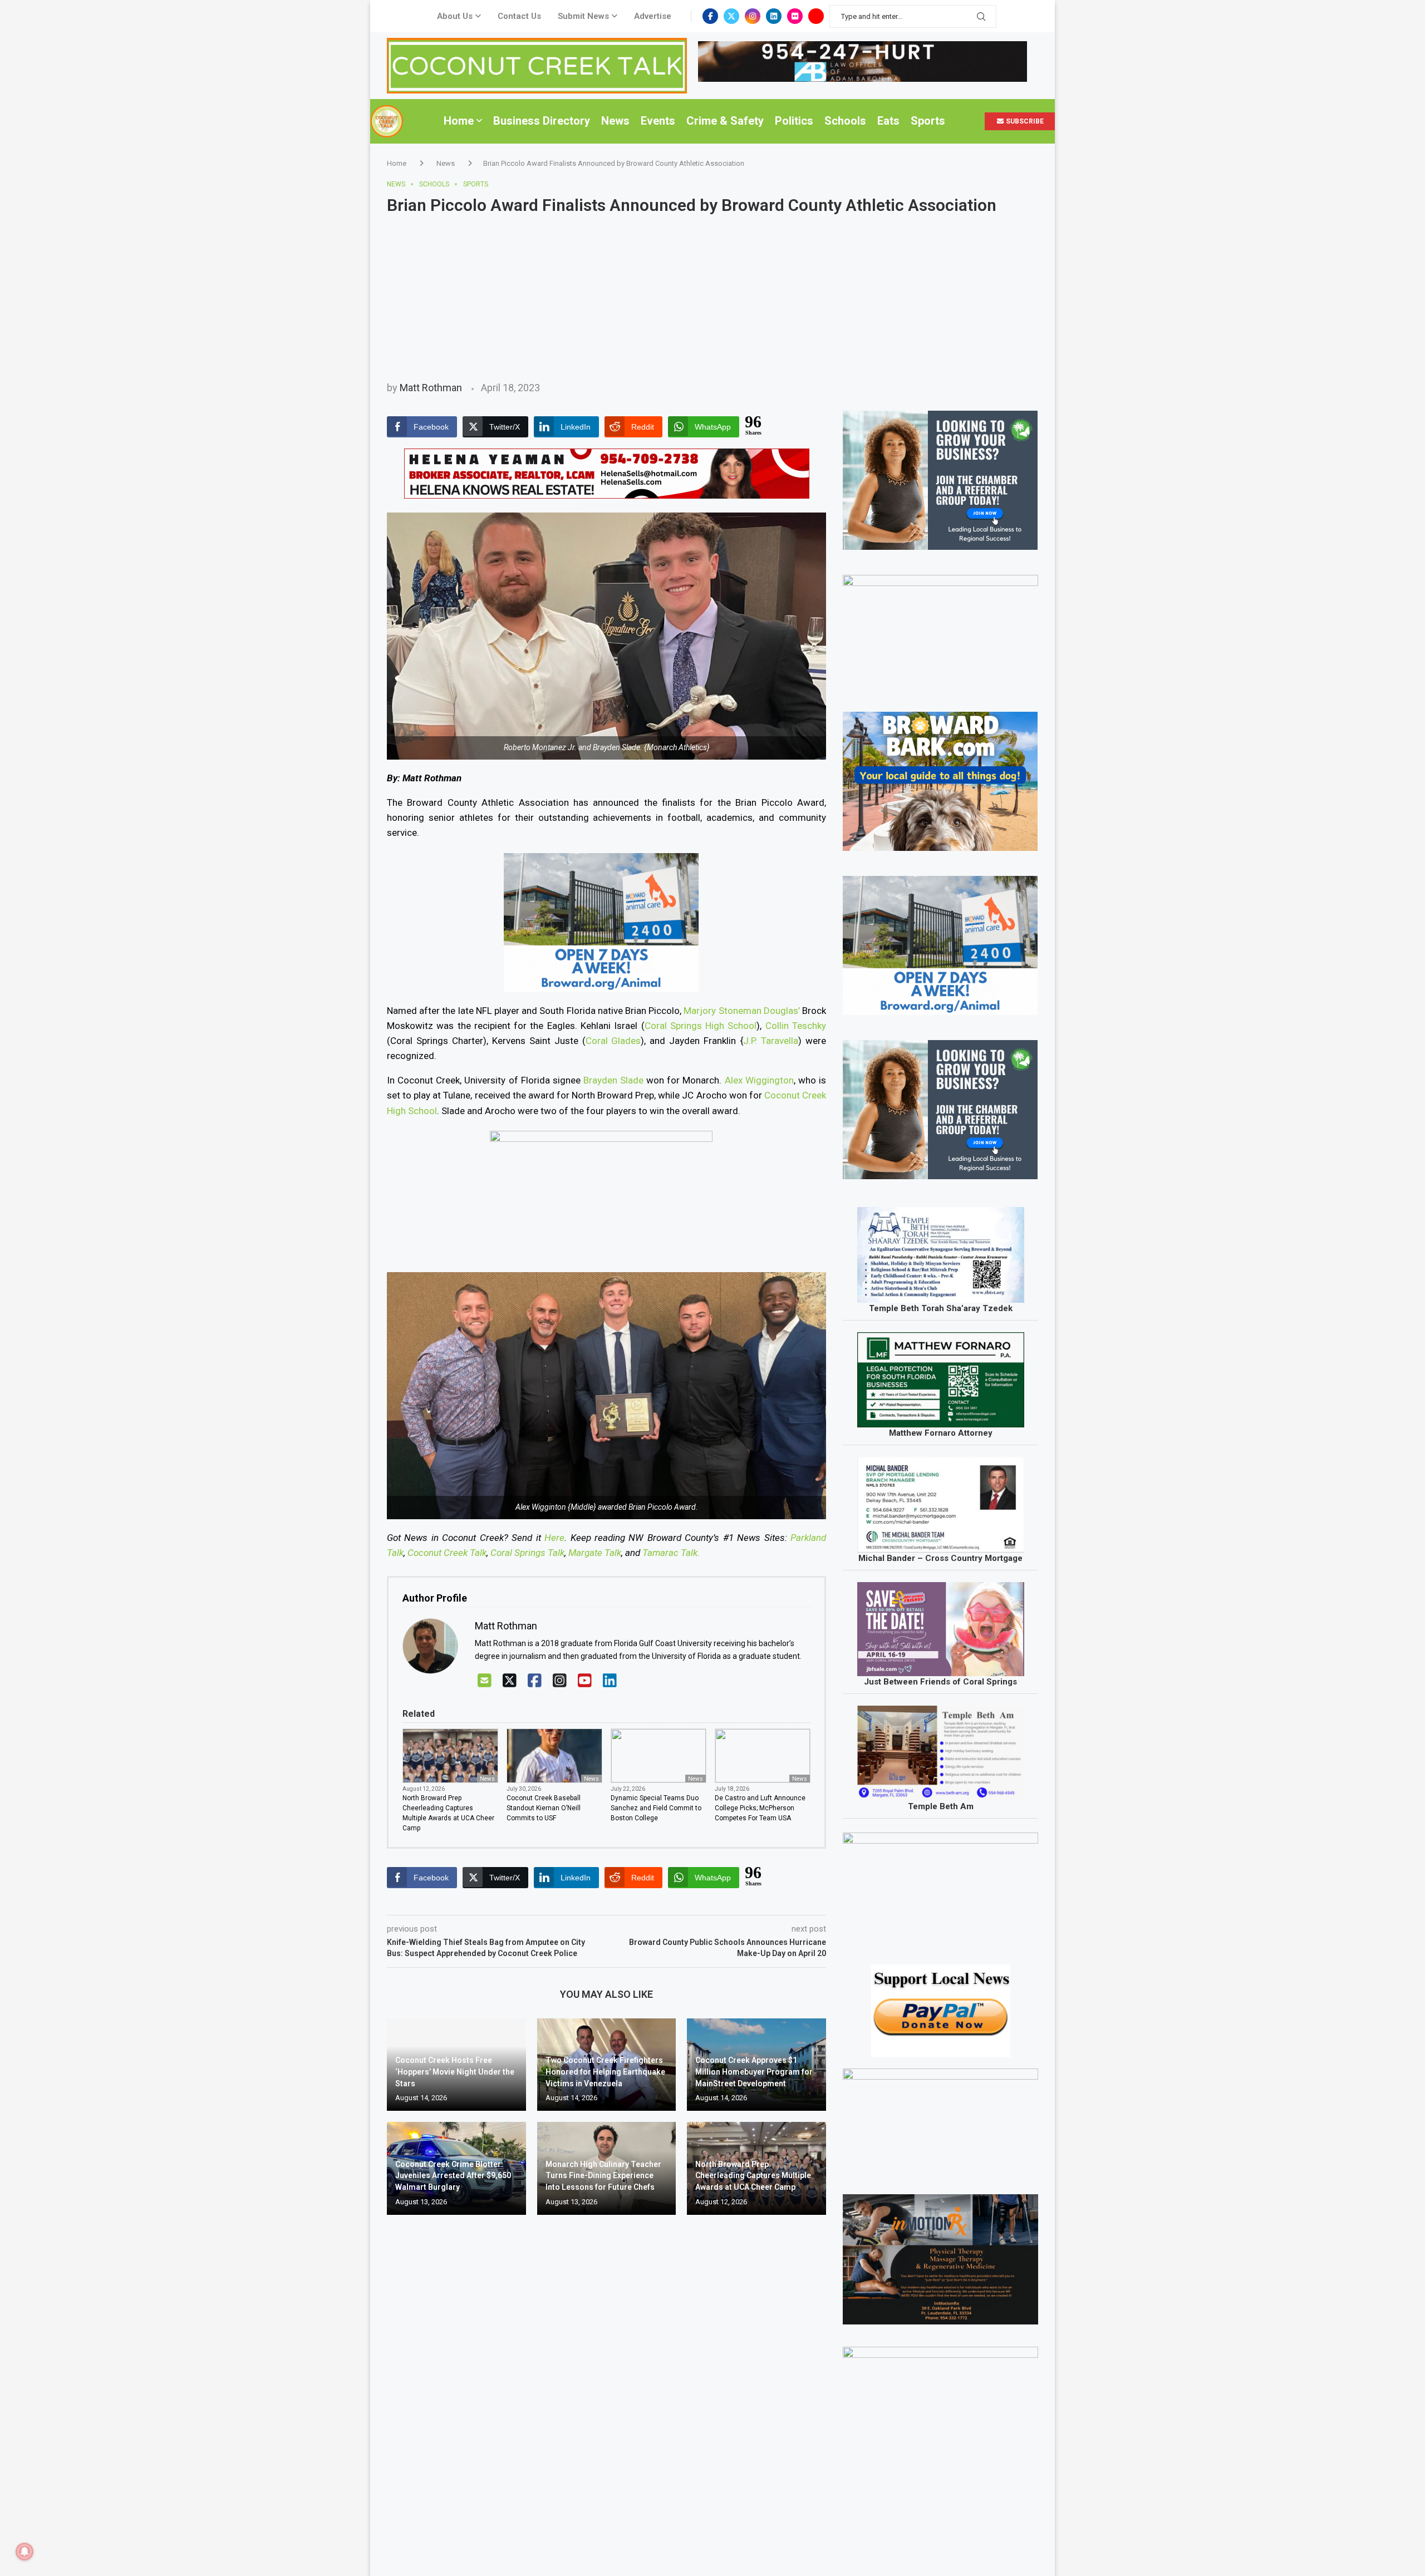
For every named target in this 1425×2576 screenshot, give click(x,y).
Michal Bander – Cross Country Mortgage (940, 1558)
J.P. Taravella (771, 1041)
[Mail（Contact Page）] (485, 1681)
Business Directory (542, 121)
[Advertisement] (712, 298)
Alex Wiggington (759, 1080)
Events (658, 121)
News (615, 121)
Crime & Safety (725, 121)
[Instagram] (753, 16)
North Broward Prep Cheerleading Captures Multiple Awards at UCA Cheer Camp (448, 1813)
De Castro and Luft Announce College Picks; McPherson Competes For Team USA (760, 1808)
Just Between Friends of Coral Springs (940, 1682)
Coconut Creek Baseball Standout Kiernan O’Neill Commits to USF (544, 1808)
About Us (455, 16)
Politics (794, 121)
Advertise (653, 16)
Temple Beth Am (941, 1806)
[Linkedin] (774, 16)
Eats (888, 121)
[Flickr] (795, 16)
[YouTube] (585, 1681)
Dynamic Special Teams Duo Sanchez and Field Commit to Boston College (656, 1808)
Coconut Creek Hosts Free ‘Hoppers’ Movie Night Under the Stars (455, 2072)
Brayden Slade (613, 1080)
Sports (928, 121)
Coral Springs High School (701, 1026)
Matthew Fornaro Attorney (941, 1433)
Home (459, 121)
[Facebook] (710, 16)
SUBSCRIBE (1024, 121)
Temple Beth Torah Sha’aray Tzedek (941, 1308)
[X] (510, 1681)
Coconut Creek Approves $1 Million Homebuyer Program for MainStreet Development (754, 2072)
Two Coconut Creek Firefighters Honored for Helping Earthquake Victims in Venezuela (605, 2072)
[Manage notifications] (24, 2552)
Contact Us (519, 16)
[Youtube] (816, 16)
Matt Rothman (431, 388)
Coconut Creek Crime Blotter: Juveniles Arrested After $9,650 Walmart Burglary (453, 2176)
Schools (845, 121)
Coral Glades (613, 1041)
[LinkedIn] (610, 1681)
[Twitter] (731, 16)
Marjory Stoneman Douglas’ (741, 1011)
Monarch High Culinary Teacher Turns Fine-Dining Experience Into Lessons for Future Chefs (603, 2176)
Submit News (583, 16)
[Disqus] (606, 2384)
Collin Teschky (796, 1026)
